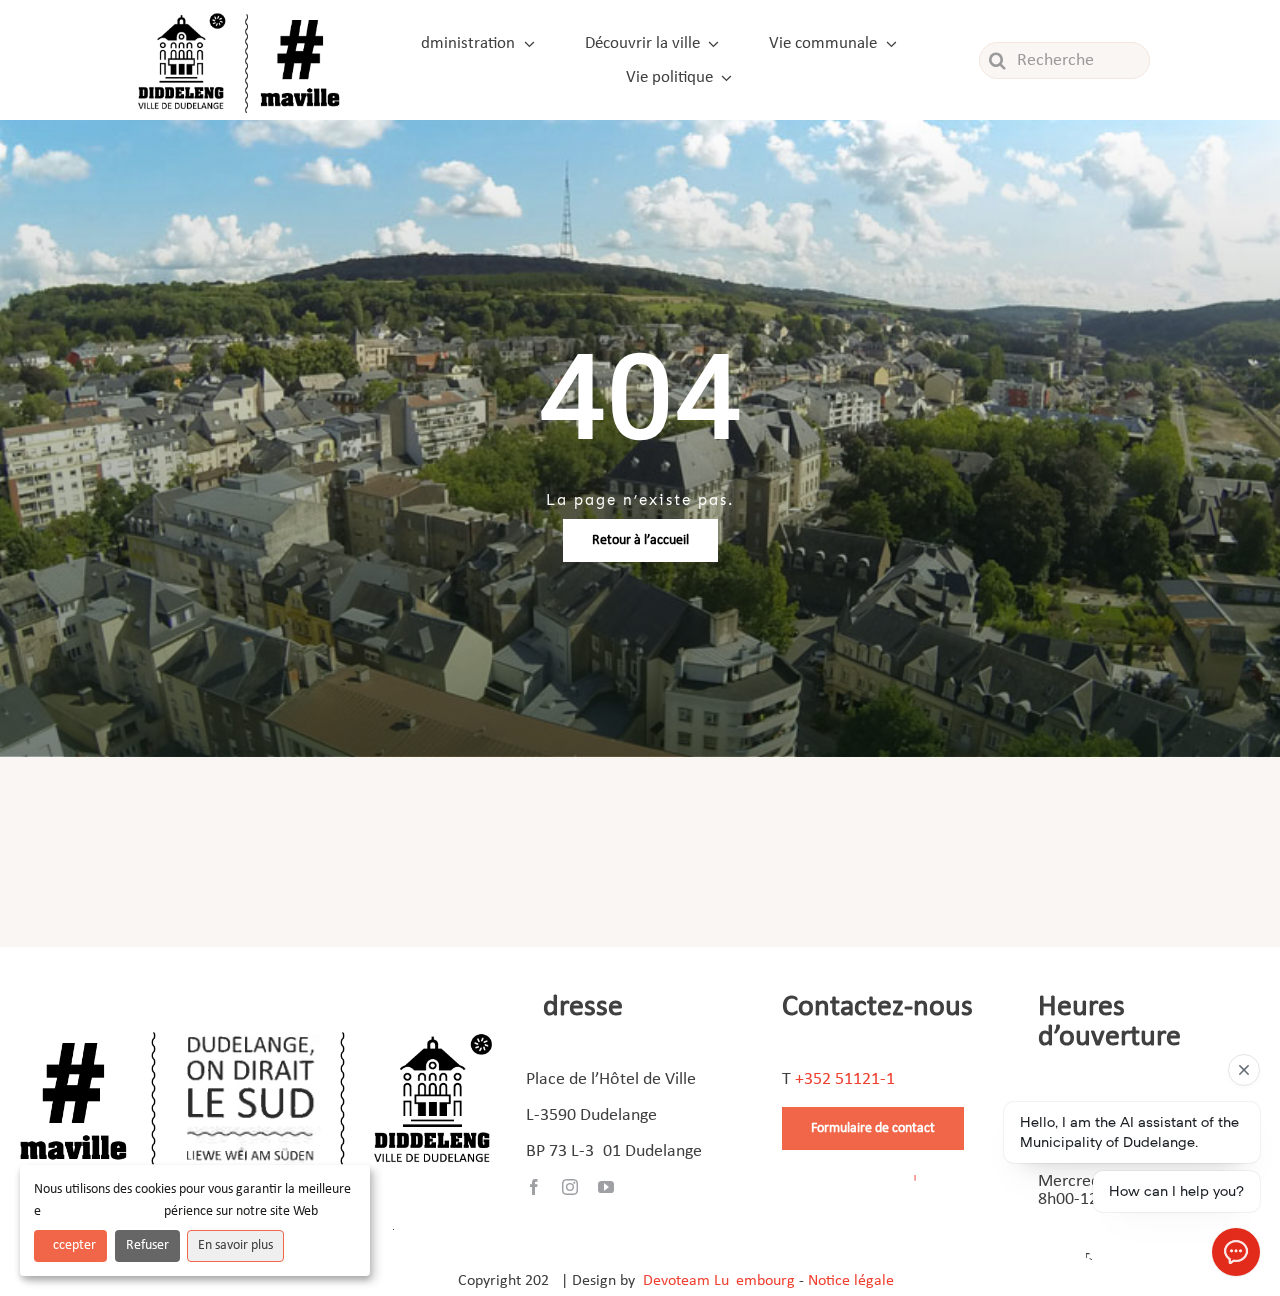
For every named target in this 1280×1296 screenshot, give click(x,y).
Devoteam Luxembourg (719, 1281)
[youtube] (606, 1187)
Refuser (147, 1245)
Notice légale (851, 1281)
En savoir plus (235, 1245)
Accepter (70, 1245)
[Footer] (256, 1024)
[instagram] (570, 1187)
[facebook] (534, 1187)
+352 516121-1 (845, 1079)
